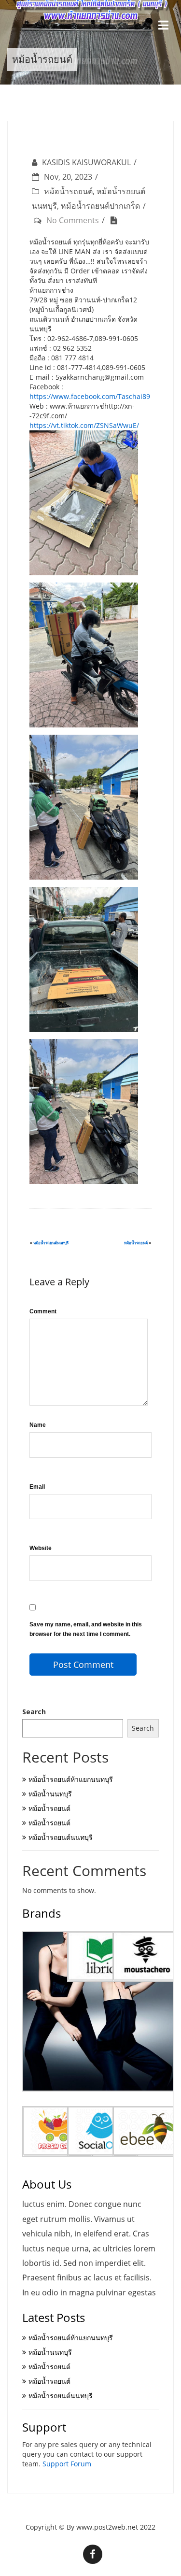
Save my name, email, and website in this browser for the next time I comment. (86, 1629)
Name (38, 1425)
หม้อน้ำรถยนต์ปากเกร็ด (100, 206)
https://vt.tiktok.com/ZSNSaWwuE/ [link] (84, 425)
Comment (43, 1311)
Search (34, 1712)
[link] (90, 396)
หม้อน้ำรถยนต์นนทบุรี (51, 1243)
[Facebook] (93, 2554)
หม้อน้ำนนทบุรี (50, 1794)
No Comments (73, 220)
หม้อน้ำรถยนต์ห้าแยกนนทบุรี (71, 1779)
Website (41, 1548)
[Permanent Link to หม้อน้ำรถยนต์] (116, 220)
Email (37, 1487)
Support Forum (67, 2464)
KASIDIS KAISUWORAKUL (86, 162)
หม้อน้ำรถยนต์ (68, 191)
